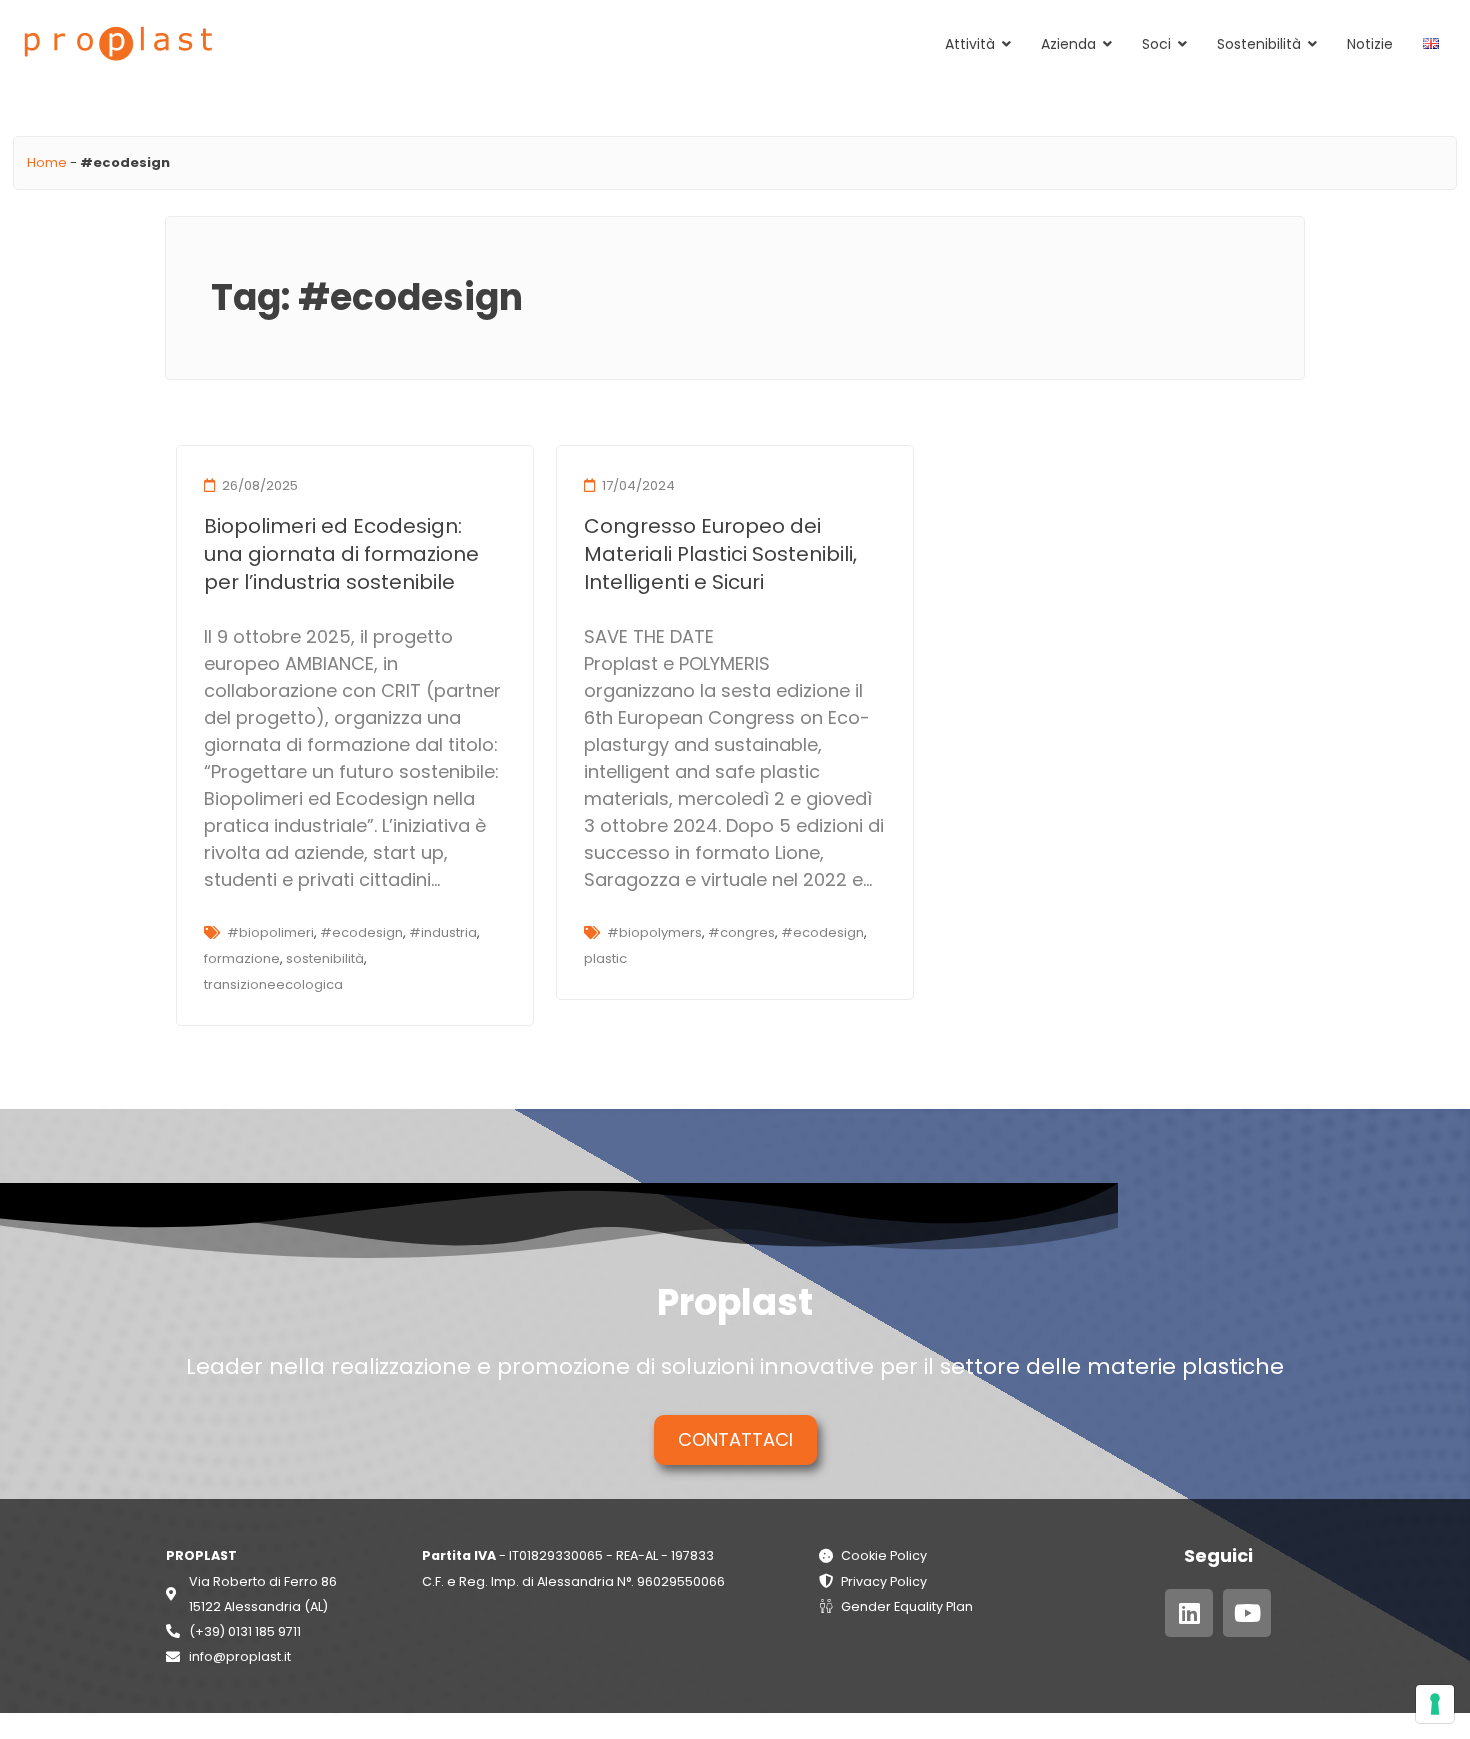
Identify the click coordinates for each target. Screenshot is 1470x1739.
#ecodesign (361, 932)
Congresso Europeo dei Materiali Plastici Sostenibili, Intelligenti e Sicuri (720, 554)
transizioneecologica (273, 984)
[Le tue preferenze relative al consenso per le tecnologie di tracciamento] (1435, 1704)
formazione (242, 958)
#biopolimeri (270, 932)
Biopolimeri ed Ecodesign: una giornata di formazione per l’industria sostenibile (341, 554)
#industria (443, 932)
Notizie (1370, 44)
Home (47, 162)
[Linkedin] (1189, 1613)
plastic (605, 958)
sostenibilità (325, 958)
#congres (741, 932)
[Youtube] (1247, 1613)
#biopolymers (654, 932)
